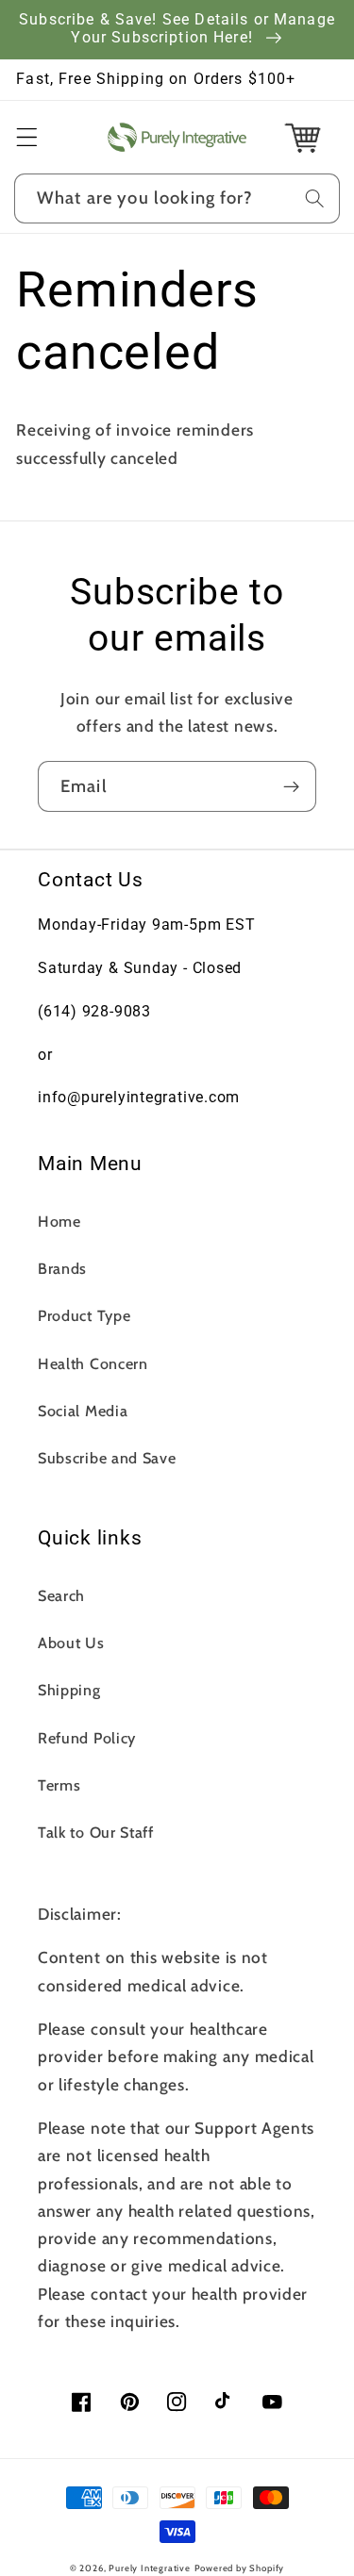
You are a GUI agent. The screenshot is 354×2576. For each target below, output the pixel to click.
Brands (62, 1268)
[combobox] (177, 199)
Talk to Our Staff (96, 1832)
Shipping (69, 1690)
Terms (59, 1785)
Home (59, 1221)
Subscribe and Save (107, 1458)
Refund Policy (87, 1738)
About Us (71, 1643)
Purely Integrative (150, 2568)
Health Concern (93, 1363)
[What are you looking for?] (315, 198)
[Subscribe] (291, 786)
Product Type (84, 1315)
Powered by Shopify (240, 2568)
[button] (27, 137)
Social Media (83, 1411)
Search (61, 1595)
